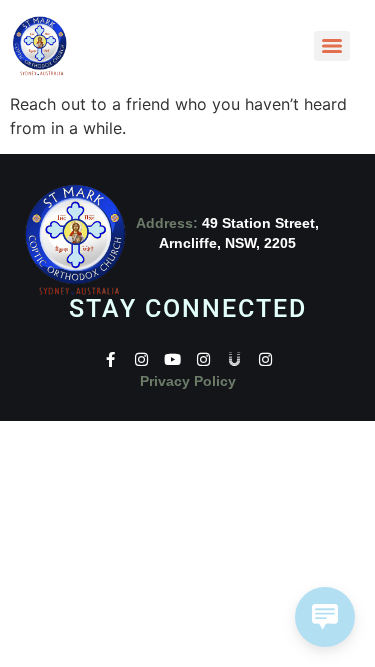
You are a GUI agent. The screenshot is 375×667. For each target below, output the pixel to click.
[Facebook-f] (110, 359)
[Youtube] (172, 359)
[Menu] (332, 46)
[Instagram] (141, 359)
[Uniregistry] (234, 359)
